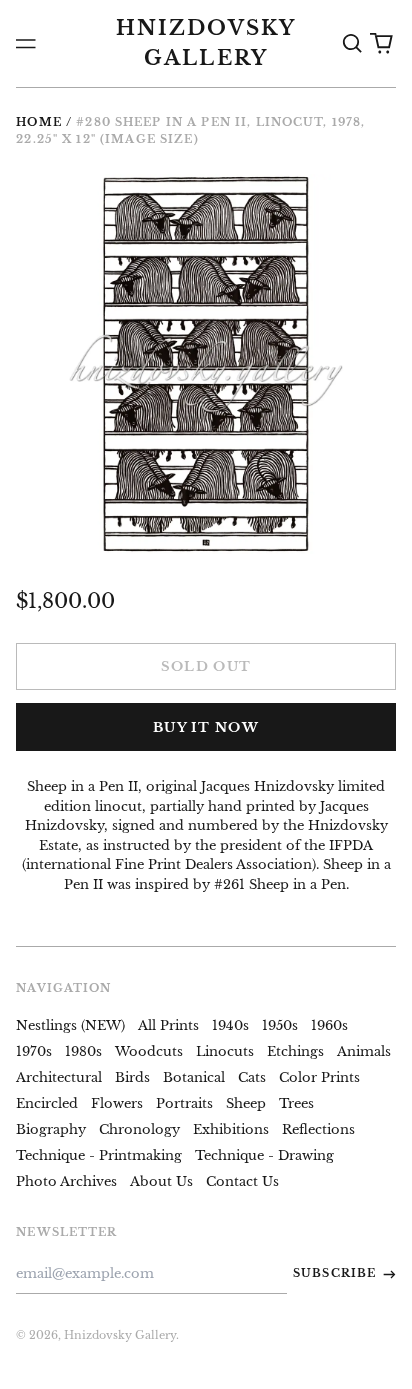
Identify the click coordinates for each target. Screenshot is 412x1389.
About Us (161, 1181)
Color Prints (319, 1077)
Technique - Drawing (264, 1155)
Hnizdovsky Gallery (120, 1335)
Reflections (318, 1129)
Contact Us (242, 1181)
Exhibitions (231, 1129)
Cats (252, 1077)
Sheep (246, 1103)
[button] (351, 43)
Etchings (295, 1051)
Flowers (117, 1103)
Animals (364, 1051)
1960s (329, 1025)
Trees (296, 1103)
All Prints (168, 1025)
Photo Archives (66, 1181)
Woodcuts (149, 1051)
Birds (132, 1077)
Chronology (139, 1129)
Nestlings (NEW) (70, 1025)
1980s (83, 1051)
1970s (34, 1051)
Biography (51, 1129)
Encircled (47, 1103)
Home (39, 122)
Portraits (184, 1103)
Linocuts (225, 1051)
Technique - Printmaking (99, 1155)
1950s (280, 1025)
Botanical (194, 1077)
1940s (230, 1025)
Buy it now (206, 727)
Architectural (59, 1077)
